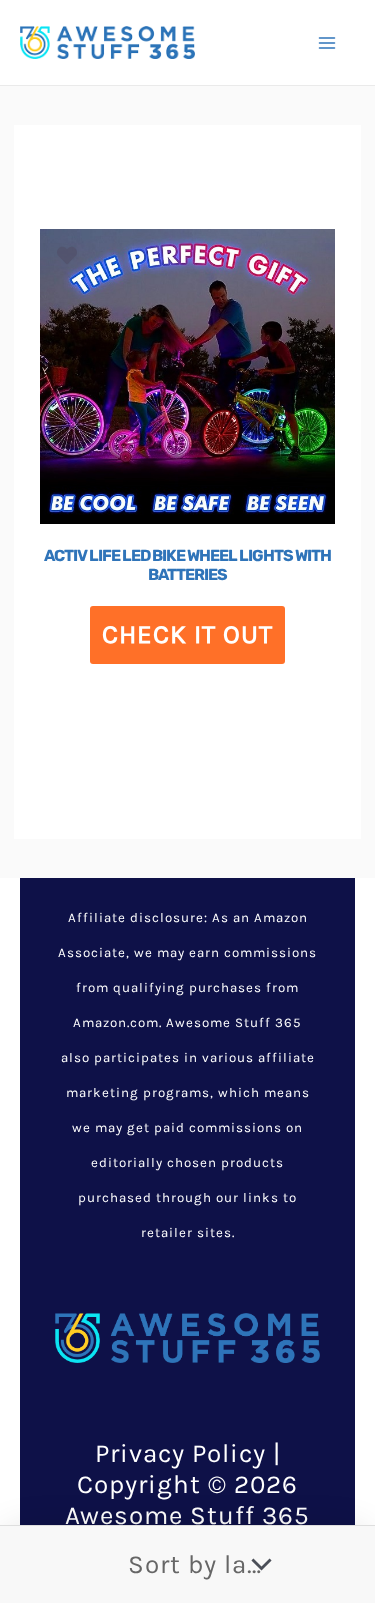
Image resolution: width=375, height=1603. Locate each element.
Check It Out (187, 634)
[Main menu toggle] (327, 42)
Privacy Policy (180, 1453)
